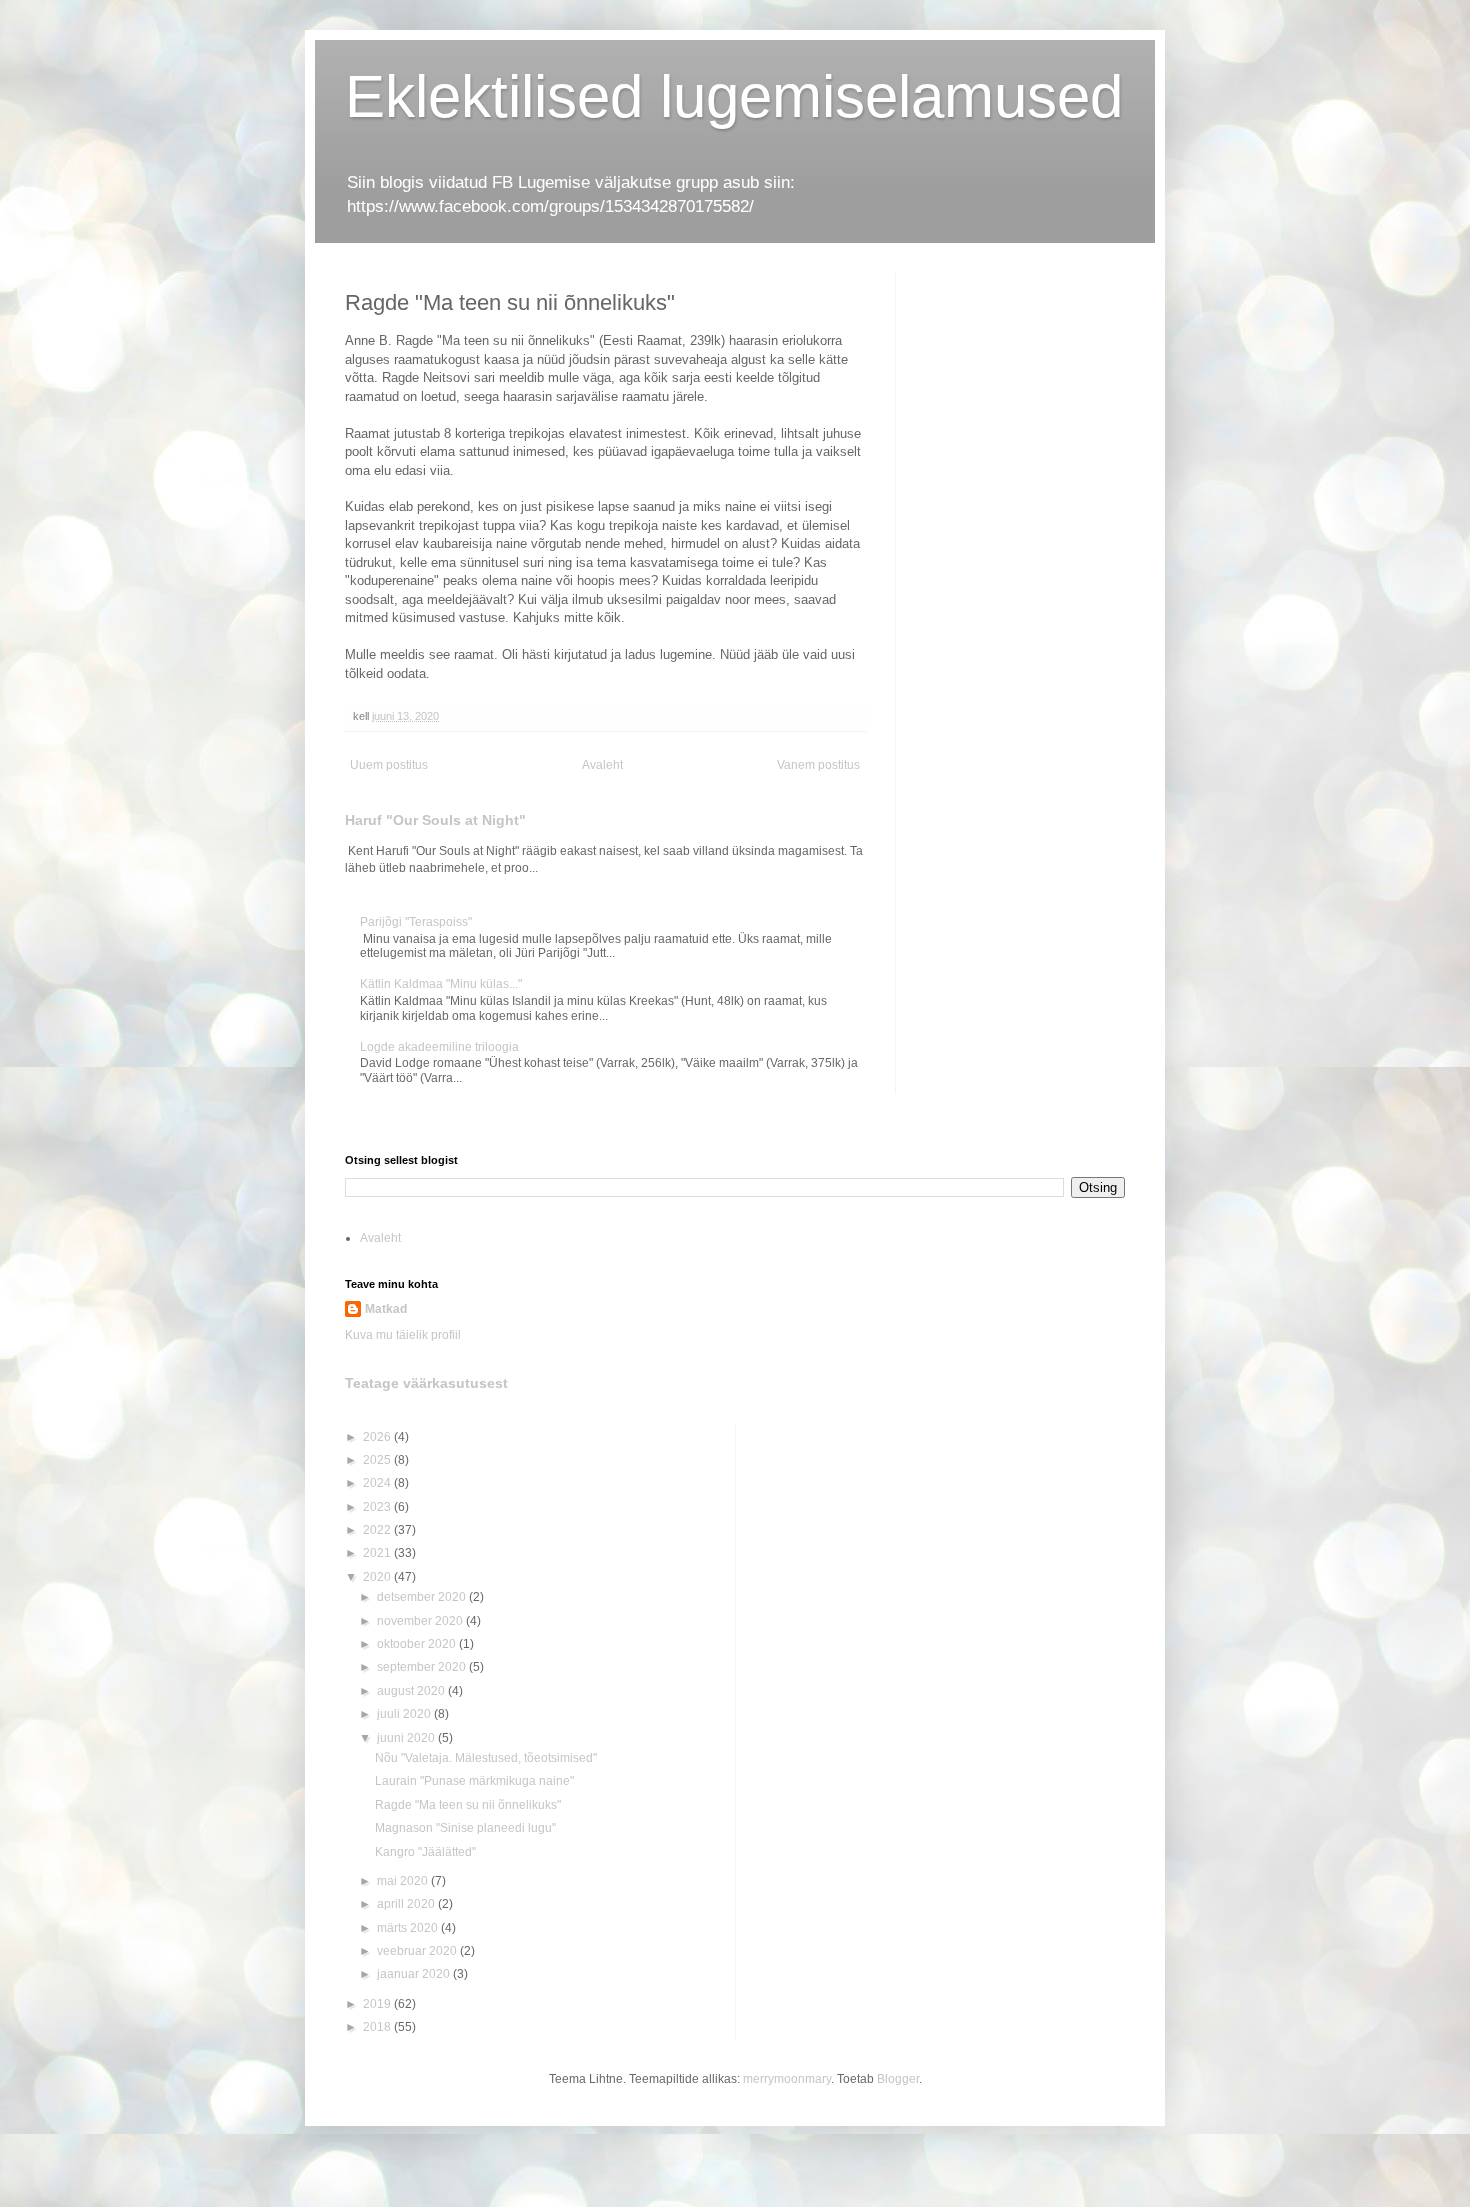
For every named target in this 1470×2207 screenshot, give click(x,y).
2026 (378, 1437)
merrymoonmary (787, 2079)
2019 (378, 2004)
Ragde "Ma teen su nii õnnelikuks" (468, 1805)
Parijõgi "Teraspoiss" (416, 922)
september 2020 (423, 1667)
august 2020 (412, 1691)
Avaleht (602, 765)
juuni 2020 (407, 1738)
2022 (378, 1530)
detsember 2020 (423, 1597)
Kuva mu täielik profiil (403, 1335)
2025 (378, 1460)
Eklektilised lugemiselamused (734, 96)
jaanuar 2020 (415, 1974)
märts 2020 (409, 1928)
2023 (378, 1507)
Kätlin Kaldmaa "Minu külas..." (441, 984)
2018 (378, 2027)
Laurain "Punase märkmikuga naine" (474, 1781)
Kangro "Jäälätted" (425, 1852)
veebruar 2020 (418, 1951)
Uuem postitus (389, 765)
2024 (378, 1483)
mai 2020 (404, 1881)
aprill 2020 (407, 1904)
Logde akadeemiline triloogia (439, 1047)
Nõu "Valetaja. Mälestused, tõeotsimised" (486, 1758)
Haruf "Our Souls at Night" (435, 820)
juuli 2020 (405, 1714)
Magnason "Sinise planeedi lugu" (465, 1828)
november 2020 (421, 1621)
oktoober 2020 (418, 1644)
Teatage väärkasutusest (426, 1383)
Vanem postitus (818, 765)
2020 (378, 1577)
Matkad (386, 1309)
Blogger (898, 2079)
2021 (378, 1553)
